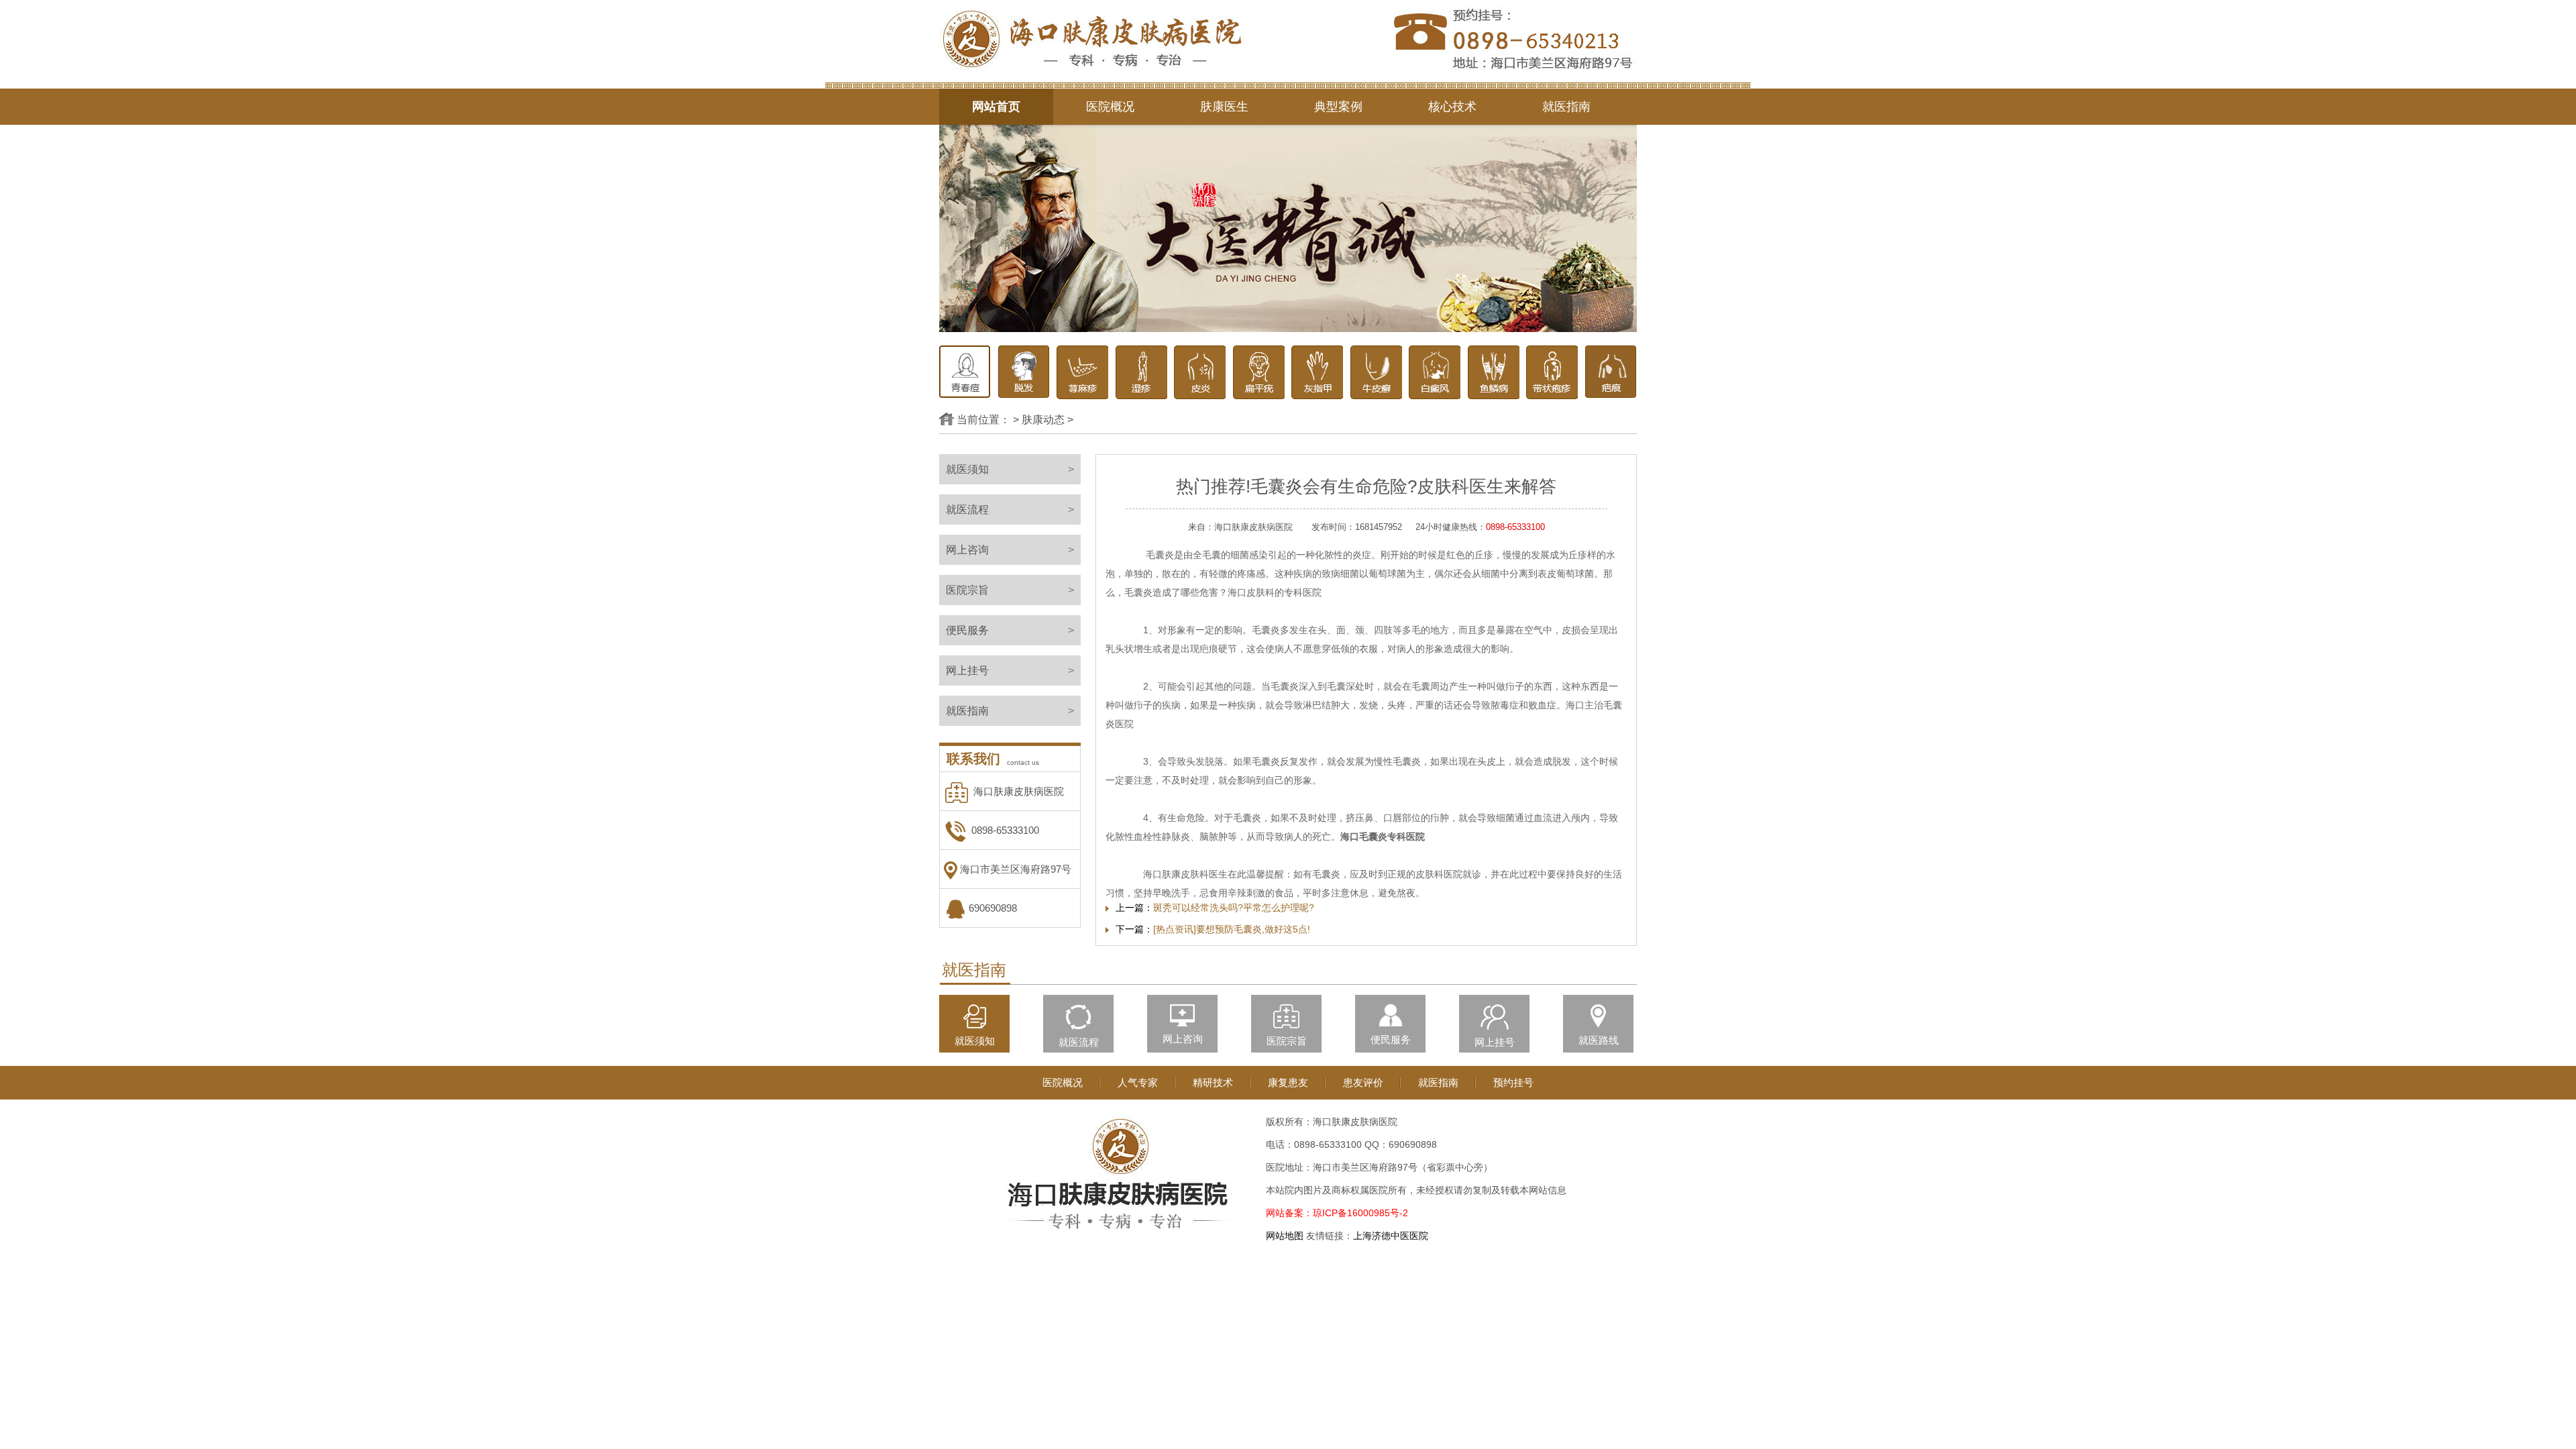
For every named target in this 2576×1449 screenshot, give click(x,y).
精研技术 (1213, 1082)
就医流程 (1010, 509)
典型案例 (1338, 107)
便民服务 (1010, 630)
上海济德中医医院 (1391, 1236)
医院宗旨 (1010, 590)
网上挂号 (1010, 670)
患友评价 (1363, 1082)
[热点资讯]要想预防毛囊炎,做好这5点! (1232, 929)
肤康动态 (1043, 420)
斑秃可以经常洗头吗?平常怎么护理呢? (1234, 908)
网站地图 (1285, 1236)
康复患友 (1288, 1082)
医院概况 (1110, 107)
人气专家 (1138, 1082)
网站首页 (996, 107)
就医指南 (1566, 107)
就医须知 (1010, 469)
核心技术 (1452, 107)
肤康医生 (1224, 107)
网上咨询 (1010, 550)
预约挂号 (1513, 1082)
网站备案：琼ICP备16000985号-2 (1337, 1213)
